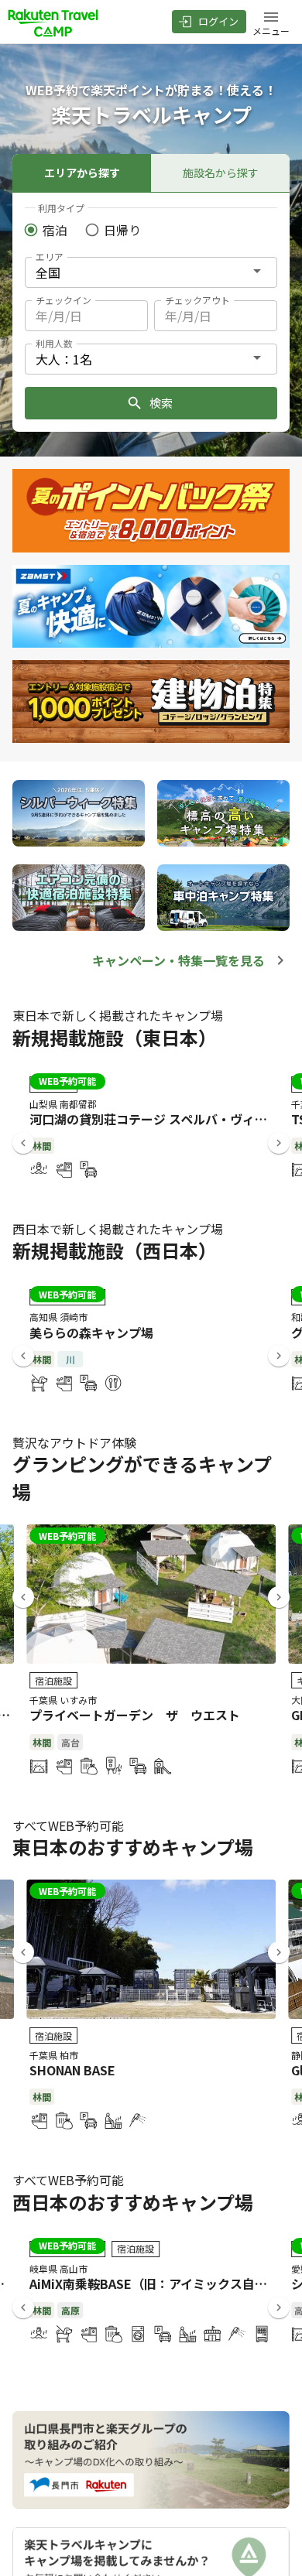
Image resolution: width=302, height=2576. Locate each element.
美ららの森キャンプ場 (91, 1332)
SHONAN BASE (72, 2070)
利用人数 (54, 343)
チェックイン (63, 300)
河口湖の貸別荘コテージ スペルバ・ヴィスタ (154, 1119)
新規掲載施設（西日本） (115, 1250)
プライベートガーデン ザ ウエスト (135, 1715)
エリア (50, 257)
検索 (161, 403)
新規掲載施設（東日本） (115, 1037)
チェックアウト (197, 300)
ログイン (218, 21)
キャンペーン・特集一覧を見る (178, 960)
